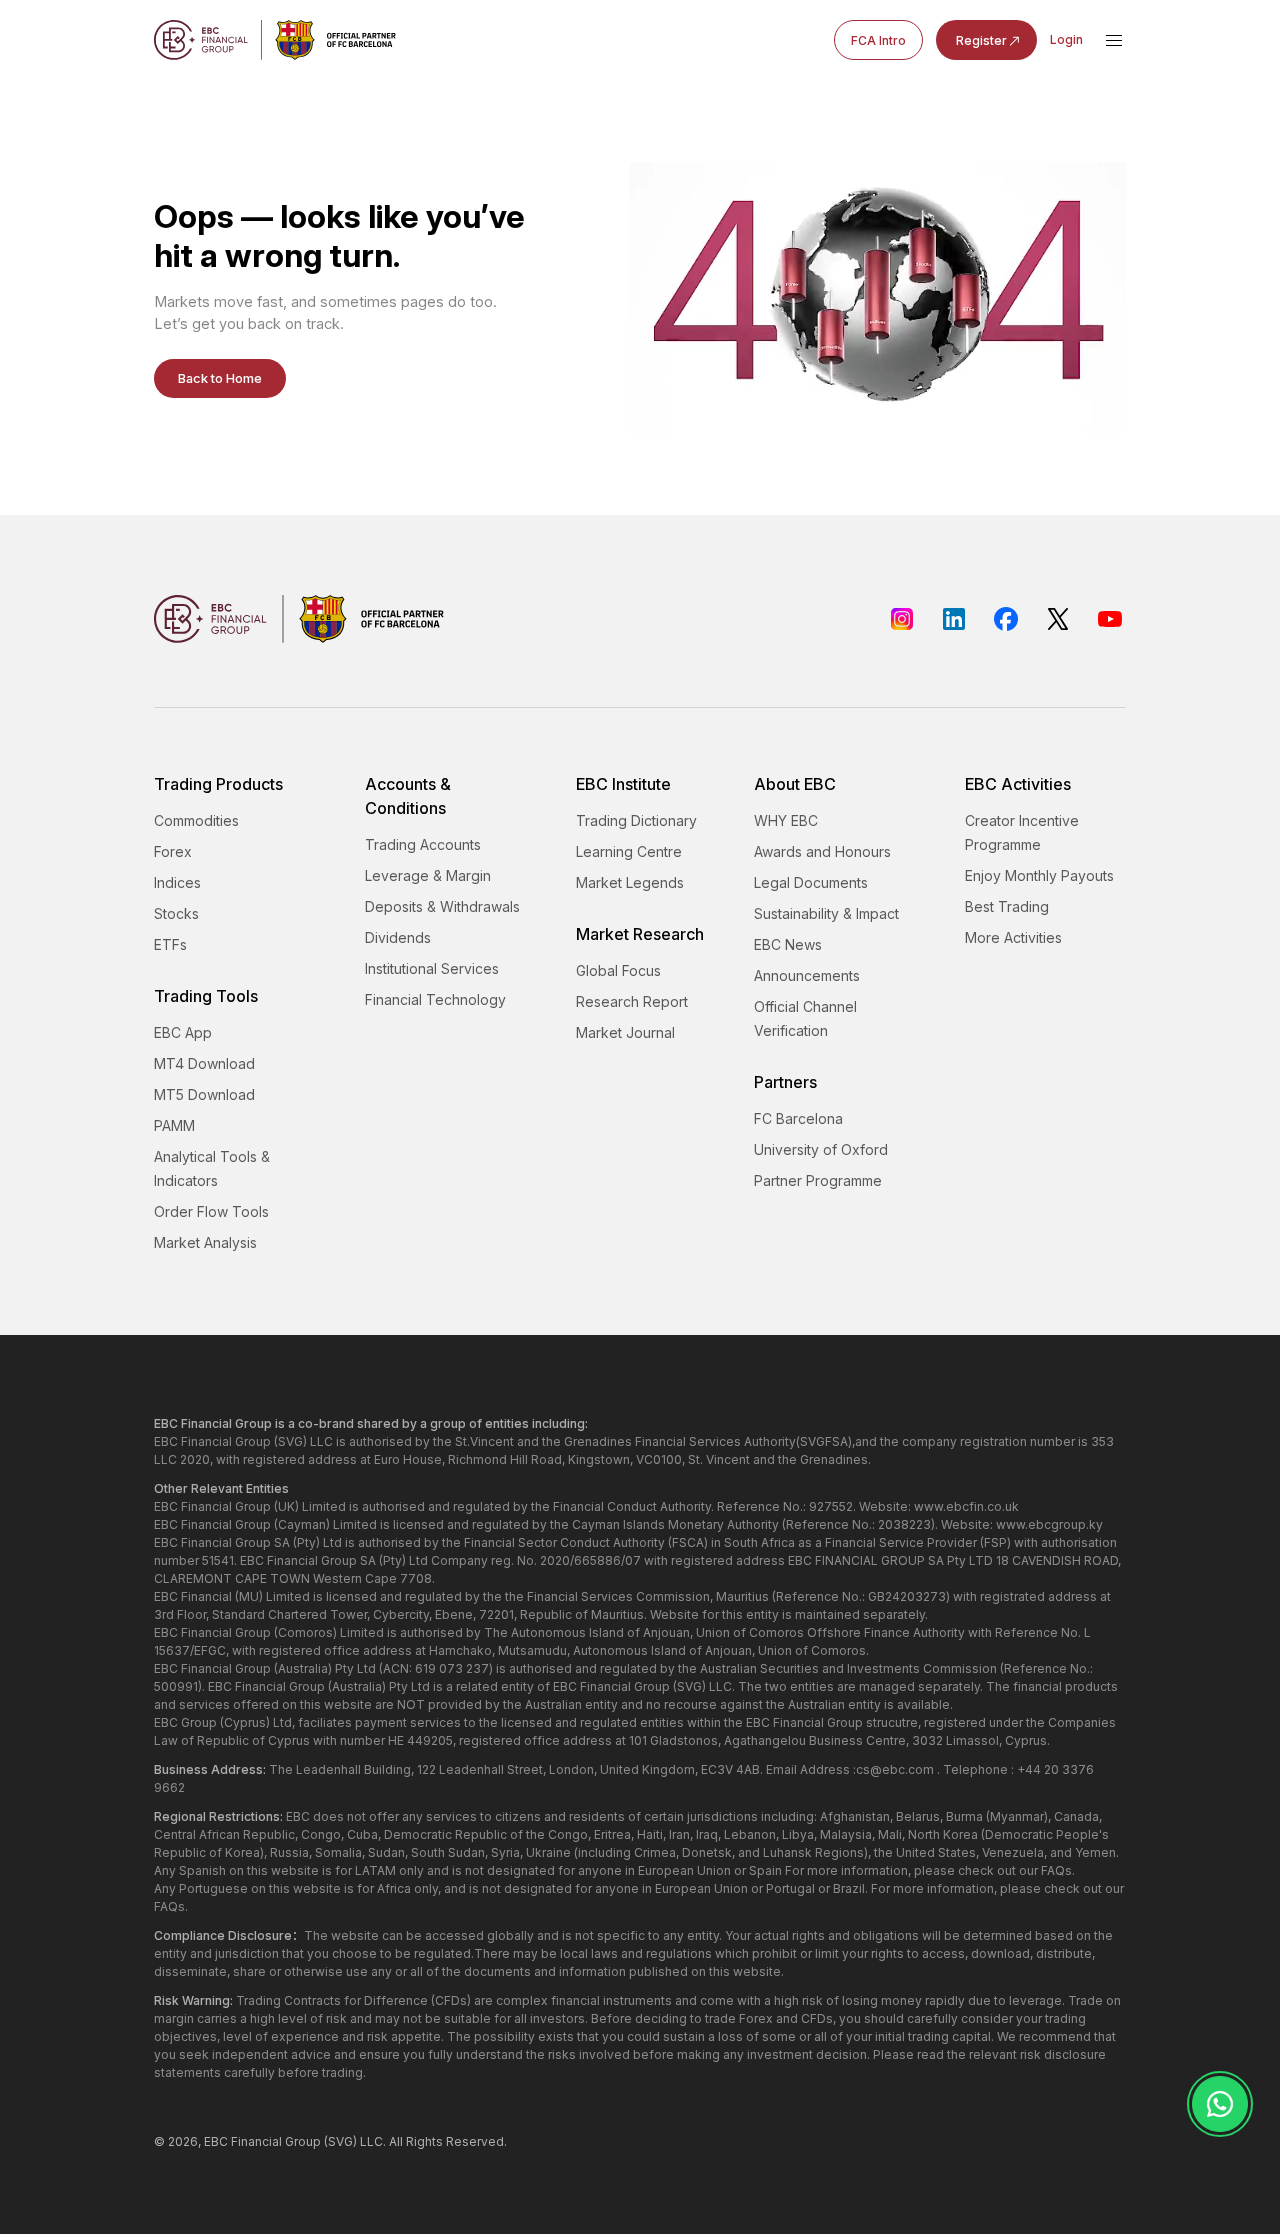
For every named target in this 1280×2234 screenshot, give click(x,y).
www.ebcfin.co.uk (966, 1506)
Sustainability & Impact (826, 913)
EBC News (788, 944)
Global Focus (618, 970)
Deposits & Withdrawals (442, 906)
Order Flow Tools (211, 1211)
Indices (177, 882)
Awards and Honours (822, 851)
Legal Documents (811, 882)
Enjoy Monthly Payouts (1039, 875)
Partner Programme (818, 1180)
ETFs (170, 944)
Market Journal (625, 1032)
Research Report (632, 1001)
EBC (216, 2141)
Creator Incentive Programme (1022, 832)
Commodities (196, 820)
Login (1066, 39)
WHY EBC (786, 820)
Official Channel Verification (805, 1018)
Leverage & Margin (428, 875)
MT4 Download (204, 1063)
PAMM (174, 1125)
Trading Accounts (423, 844)
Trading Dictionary (636, 820)
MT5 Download (204, 1094)
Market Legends (630, 882)
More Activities (1013, 937)
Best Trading (1007, 906)
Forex (173, 851)
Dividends (398, 937)
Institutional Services (432, 968)
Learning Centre (629, 851)
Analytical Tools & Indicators (212, 1168)
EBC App (183, 1032)
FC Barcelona (798, 1118)
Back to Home (220, 378)
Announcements (807, 975)
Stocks (176, 913)
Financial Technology (435, 999)
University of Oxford (821, 1149)
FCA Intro (878, 40)
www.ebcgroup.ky (1049, 1524)
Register (981, 40)
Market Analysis (205, 1242)
